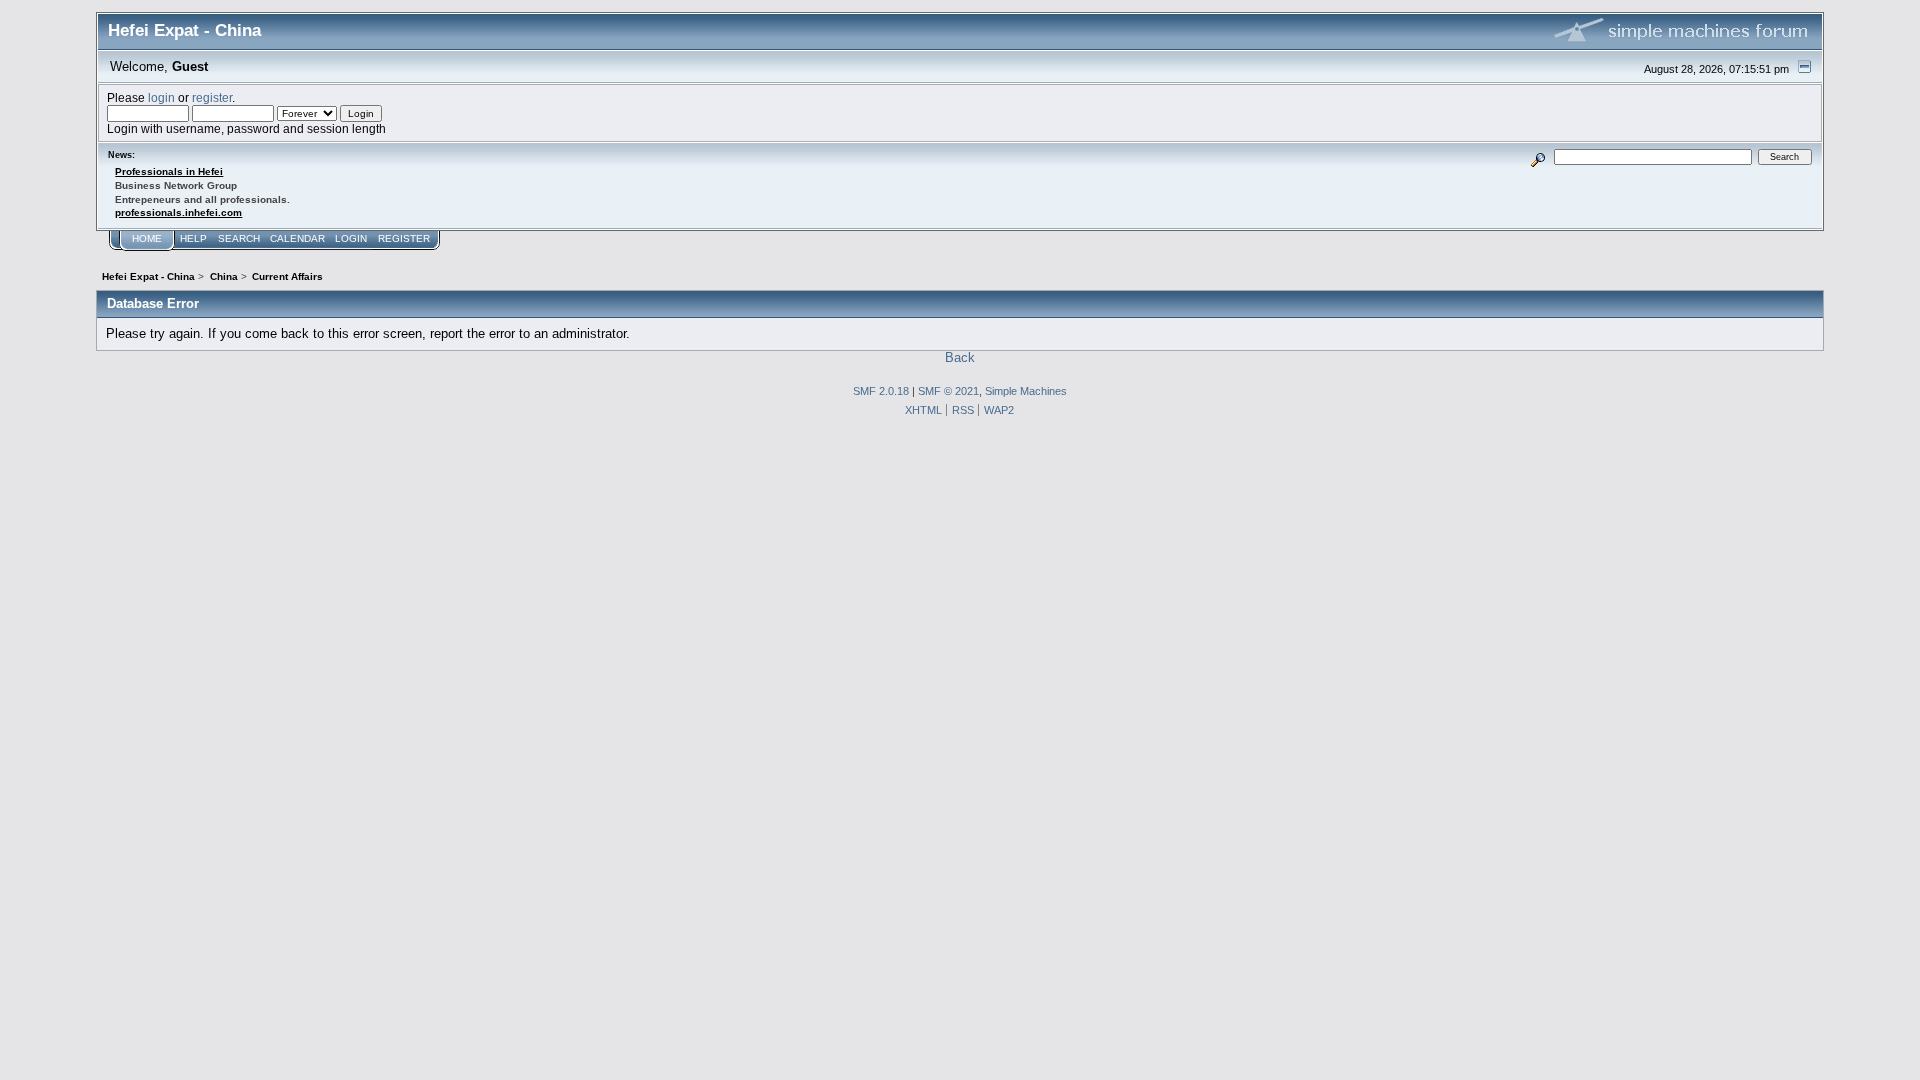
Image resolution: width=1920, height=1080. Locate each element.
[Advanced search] (1538, 156)
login (161, 97)
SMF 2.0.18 (881, 391)
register (212, 97)
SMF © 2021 (948, 391)
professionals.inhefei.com (178, 212)
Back (960, 357)
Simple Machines (1026, 391)
